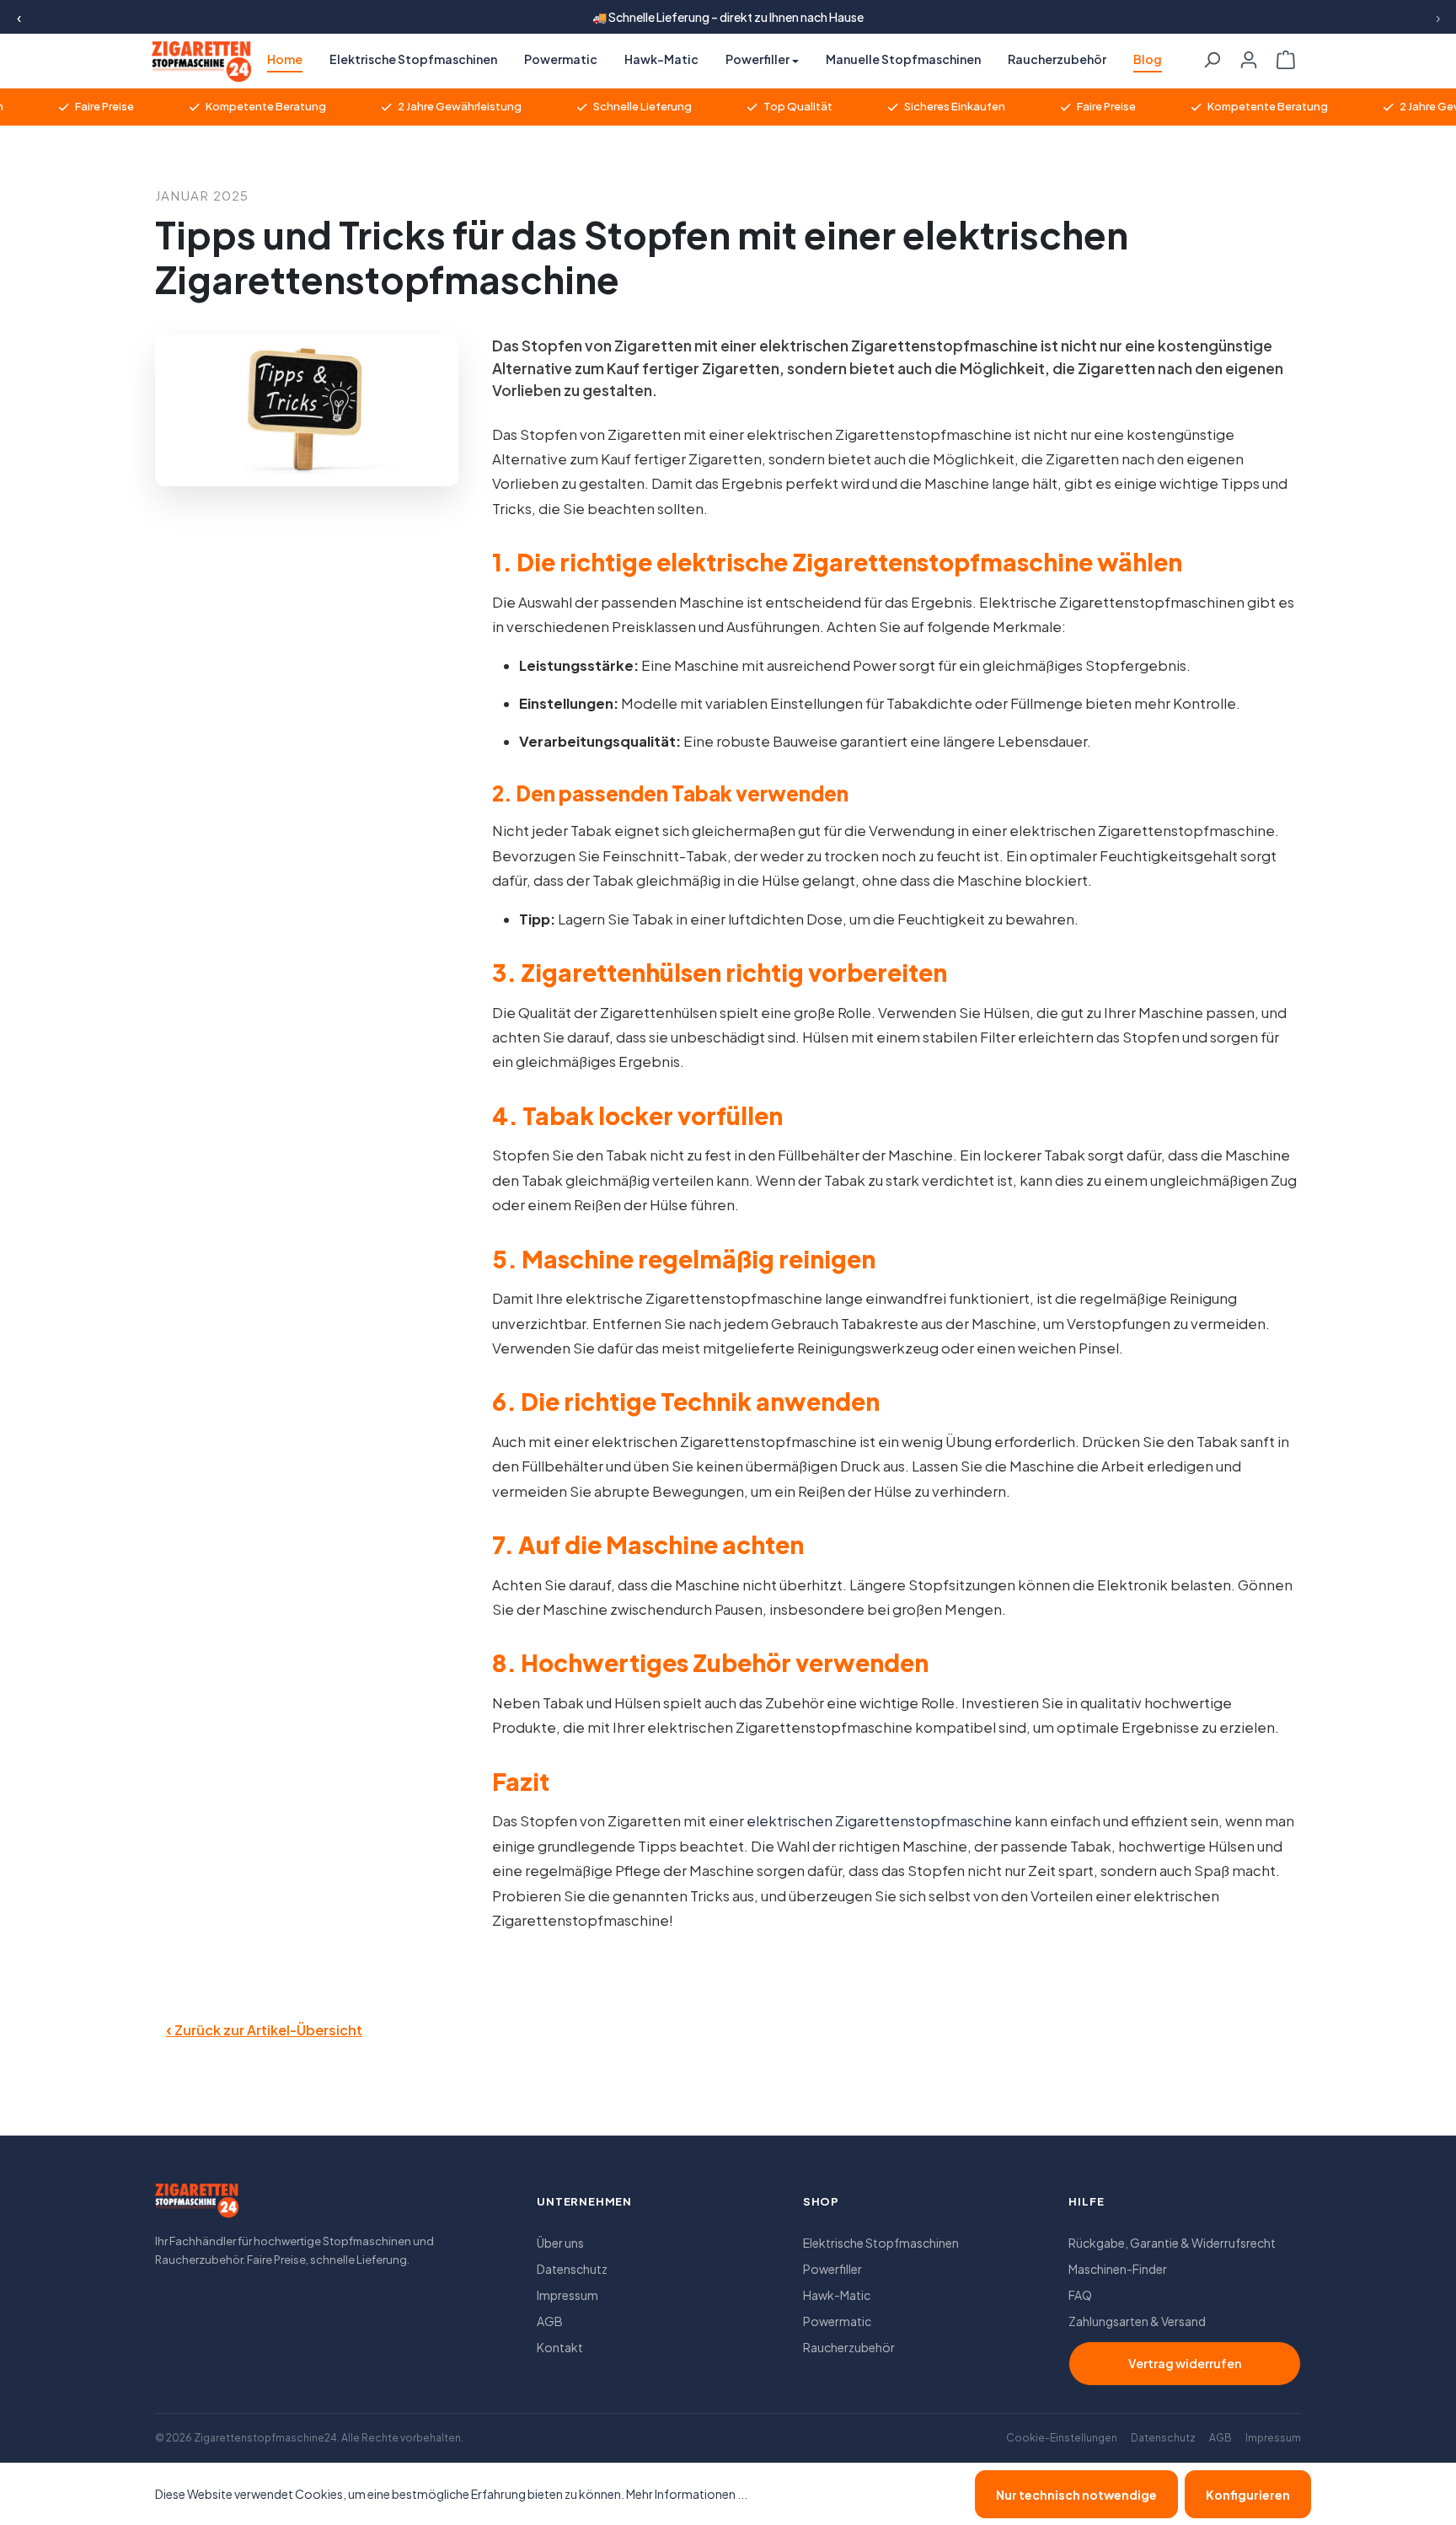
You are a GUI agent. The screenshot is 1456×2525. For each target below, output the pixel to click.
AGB (550, 2321)
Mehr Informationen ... (687, 2494)
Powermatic (837, 2321)
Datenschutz (572, 2269)
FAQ (1080, 2295)
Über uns (560, 2243)
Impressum (567, 2295)
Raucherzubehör (849, 2347)
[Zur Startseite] (197, 2206)
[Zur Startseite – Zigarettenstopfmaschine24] (194, 62)
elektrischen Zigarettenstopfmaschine (879, 1821)
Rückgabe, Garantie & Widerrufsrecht (1172, 2243)
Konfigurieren (1248, 2495)
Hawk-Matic (837, 2295)
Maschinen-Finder (1118, 2269)
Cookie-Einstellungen (1062, 2438)
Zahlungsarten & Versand (1137, 2321)
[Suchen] (1212, 55)
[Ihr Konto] (1249, 55)
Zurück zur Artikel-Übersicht (264, 2029)
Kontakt (560, 2347)
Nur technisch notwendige (1076, 2495)
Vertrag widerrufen (1185, 2363)
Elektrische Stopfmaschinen (881, 2243)
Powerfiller (832, 2269)
